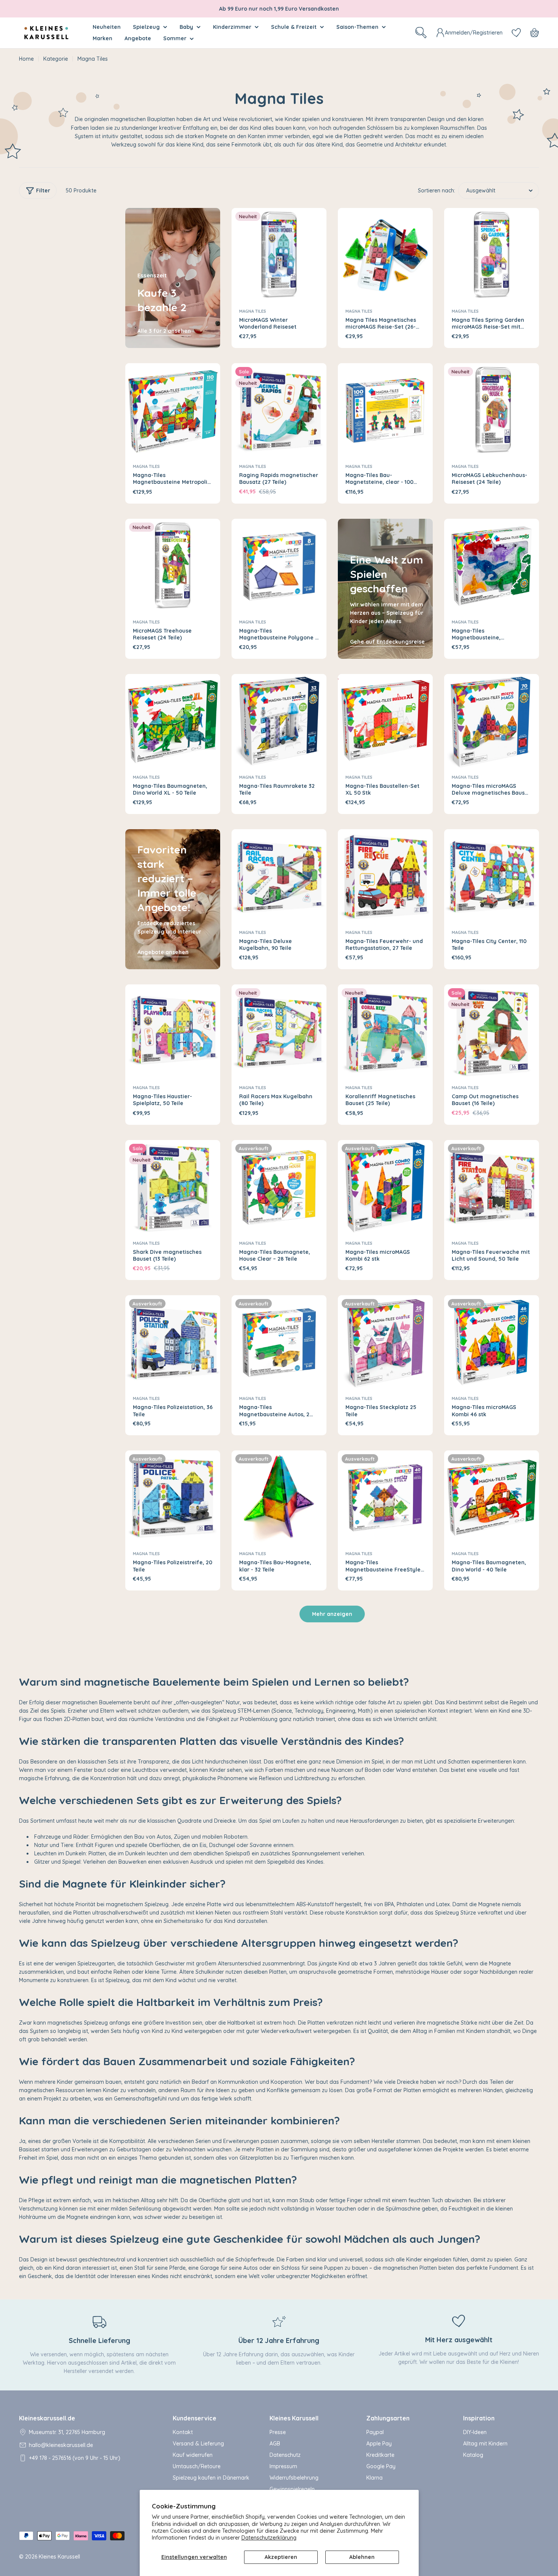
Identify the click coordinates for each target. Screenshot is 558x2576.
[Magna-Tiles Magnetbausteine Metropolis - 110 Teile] (173, 411)
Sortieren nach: (437, 191)
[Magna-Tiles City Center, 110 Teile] (492, 877)
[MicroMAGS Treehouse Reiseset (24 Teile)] (173, 566)
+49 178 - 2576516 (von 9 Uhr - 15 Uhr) (75, 2458)
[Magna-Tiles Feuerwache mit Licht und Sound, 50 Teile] (492, 1187)
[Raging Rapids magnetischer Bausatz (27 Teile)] (279, 411)
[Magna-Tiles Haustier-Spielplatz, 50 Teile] (173, 1032)
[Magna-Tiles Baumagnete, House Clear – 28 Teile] (279, 1187)
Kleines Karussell (59, 2557)
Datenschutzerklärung (269, 2538)
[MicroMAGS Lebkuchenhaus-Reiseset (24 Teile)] (492, 411)
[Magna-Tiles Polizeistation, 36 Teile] (173, 1343)
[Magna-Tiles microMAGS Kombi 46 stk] (492, 1343)
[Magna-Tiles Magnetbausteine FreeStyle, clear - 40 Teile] (385, 1498)
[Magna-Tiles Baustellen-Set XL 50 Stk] (385, 721)
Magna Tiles (253, 311)
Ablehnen (362, 2557)
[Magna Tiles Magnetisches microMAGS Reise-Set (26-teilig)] (385, 255)
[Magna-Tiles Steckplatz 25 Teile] (385, 1343)
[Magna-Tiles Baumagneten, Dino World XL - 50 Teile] (173, 721)
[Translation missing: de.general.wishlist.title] (516, 33)
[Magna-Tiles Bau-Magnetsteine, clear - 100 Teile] (385, 411)
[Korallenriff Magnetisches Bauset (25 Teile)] (385, 1032)
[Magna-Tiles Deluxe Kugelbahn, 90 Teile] (279, 877)
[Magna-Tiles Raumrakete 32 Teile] (279, 721)
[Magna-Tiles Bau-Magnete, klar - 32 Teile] (279, 1498)
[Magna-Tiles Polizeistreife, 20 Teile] (173, 1498)
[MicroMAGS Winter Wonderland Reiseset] (279, 255)
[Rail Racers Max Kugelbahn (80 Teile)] (279, 1032)
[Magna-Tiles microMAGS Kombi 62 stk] (385, 1187)
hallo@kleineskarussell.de (61, 2445)
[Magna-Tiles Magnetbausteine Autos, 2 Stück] (279, 1343)
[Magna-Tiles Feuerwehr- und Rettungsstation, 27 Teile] (385, 877)
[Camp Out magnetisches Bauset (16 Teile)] (492, 1032)
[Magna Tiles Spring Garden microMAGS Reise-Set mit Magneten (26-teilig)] (492, 255)
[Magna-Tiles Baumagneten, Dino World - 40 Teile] (492, 1498)
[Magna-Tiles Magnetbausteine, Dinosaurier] (492, 566)
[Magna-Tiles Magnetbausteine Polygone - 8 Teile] (279, 566)
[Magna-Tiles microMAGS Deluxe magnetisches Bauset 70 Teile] (492, 721)
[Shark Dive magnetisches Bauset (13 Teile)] (173, 1187)
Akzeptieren (281, 2557)
